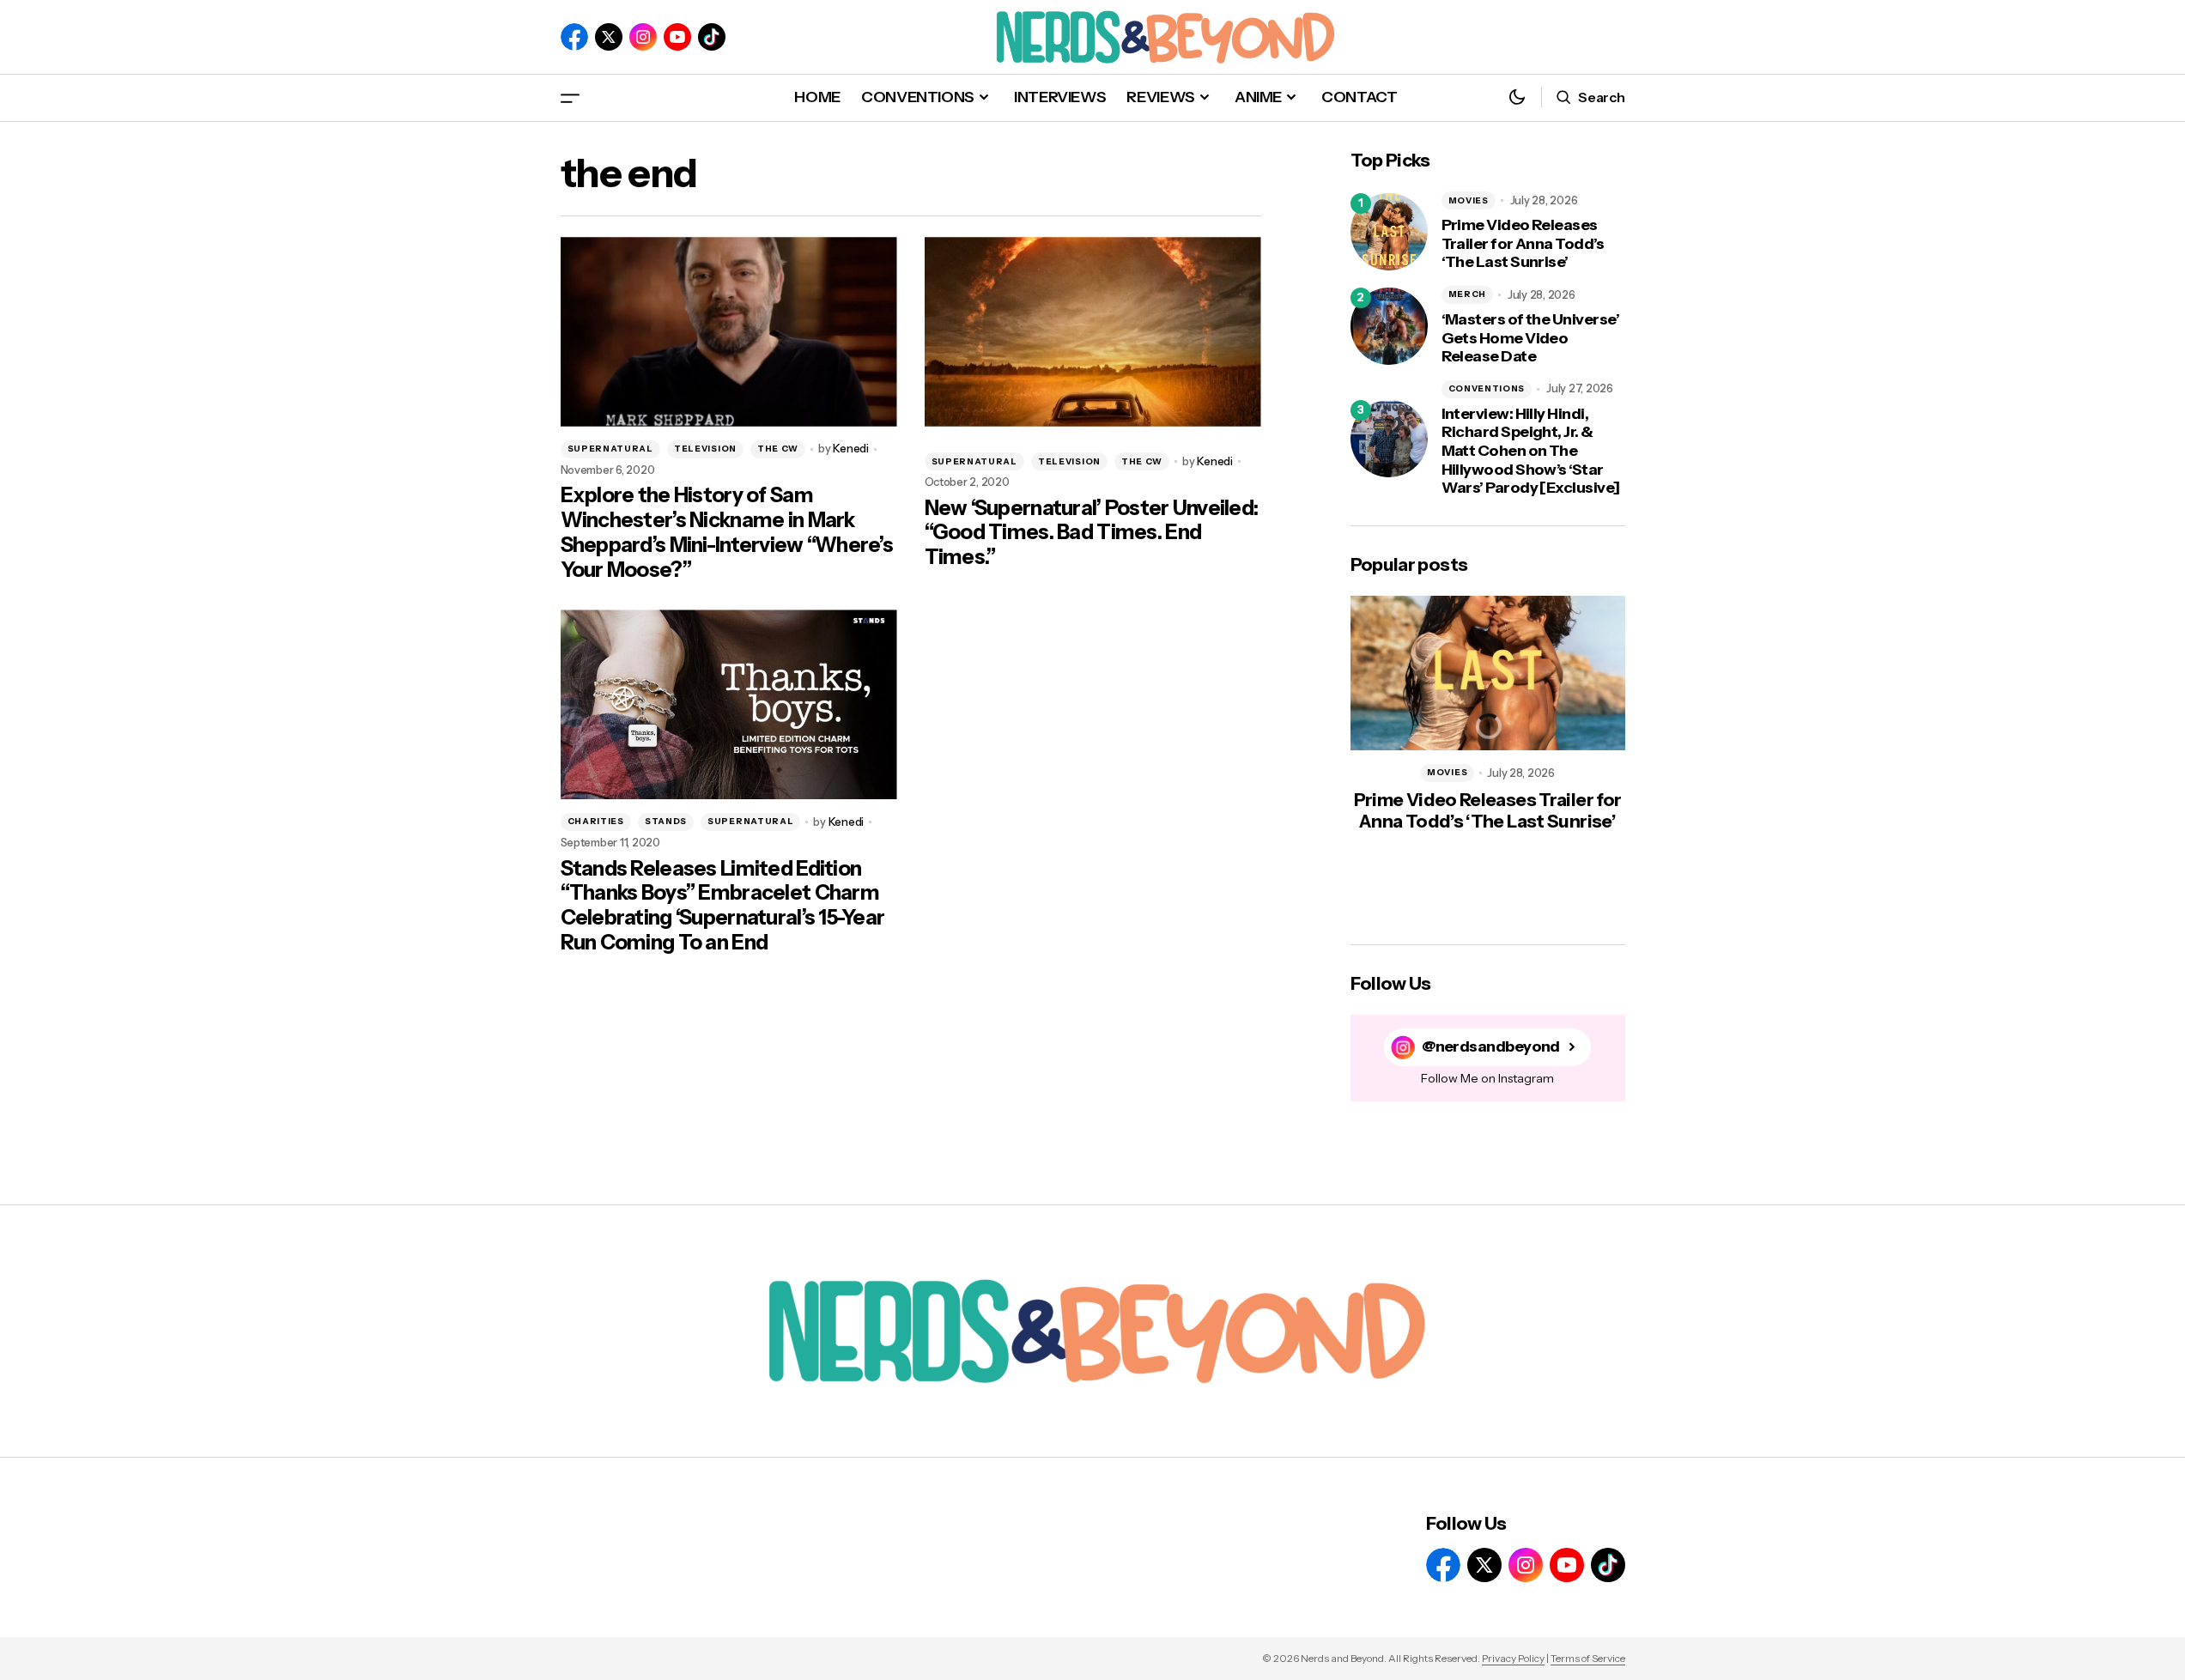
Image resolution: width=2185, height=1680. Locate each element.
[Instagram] (643, 37)
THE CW (778, 449)
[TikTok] (712, 37)
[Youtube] (677, 37)
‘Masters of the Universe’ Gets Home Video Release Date (1531, 338)
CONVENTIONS (1487, 388)
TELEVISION (705, 449)
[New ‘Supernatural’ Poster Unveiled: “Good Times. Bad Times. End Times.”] (1093, 332)
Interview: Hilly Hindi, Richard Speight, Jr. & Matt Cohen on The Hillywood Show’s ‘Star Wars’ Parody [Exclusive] (1531, 451)
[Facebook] (574, 37)
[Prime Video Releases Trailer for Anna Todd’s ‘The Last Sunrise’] (1389, 232)
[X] (609, 37)
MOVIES (1469, 200)
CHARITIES (596, 821)
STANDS (666, 821)
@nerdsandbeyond (1491, 1047)
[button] (570, 97)
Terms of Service (1588, 1658)
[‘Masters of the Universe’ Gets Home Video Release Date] (1389, 326)
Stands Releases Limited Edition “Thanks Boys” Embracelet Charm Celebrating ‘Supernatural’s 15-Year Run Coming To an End (723, 906)
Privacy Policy (1513, 1658)
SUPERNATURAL (610, 449)
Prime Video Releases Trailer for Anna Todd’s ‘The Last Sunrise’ (1523, 244)
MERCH (1468, 294)
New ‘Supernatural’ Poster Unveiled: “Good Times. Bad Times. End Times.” (1092, 533)
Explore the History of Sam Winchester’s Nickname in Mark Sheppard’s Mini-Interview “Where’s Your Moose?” (727, 532)
